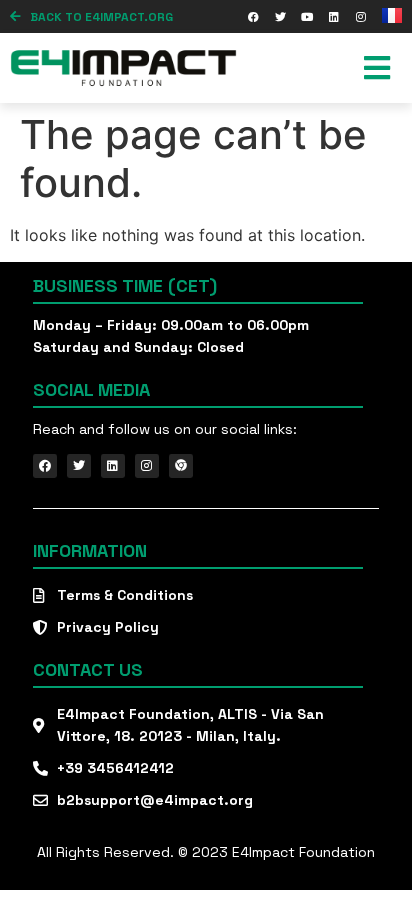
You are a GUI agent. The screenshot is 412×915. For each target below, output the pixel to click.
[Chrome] (181, 466)
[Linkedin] (334, 17)
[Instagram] (361, 17)
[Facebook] (253, 17)
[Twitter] (280, 17)
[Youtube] (307, 17)
